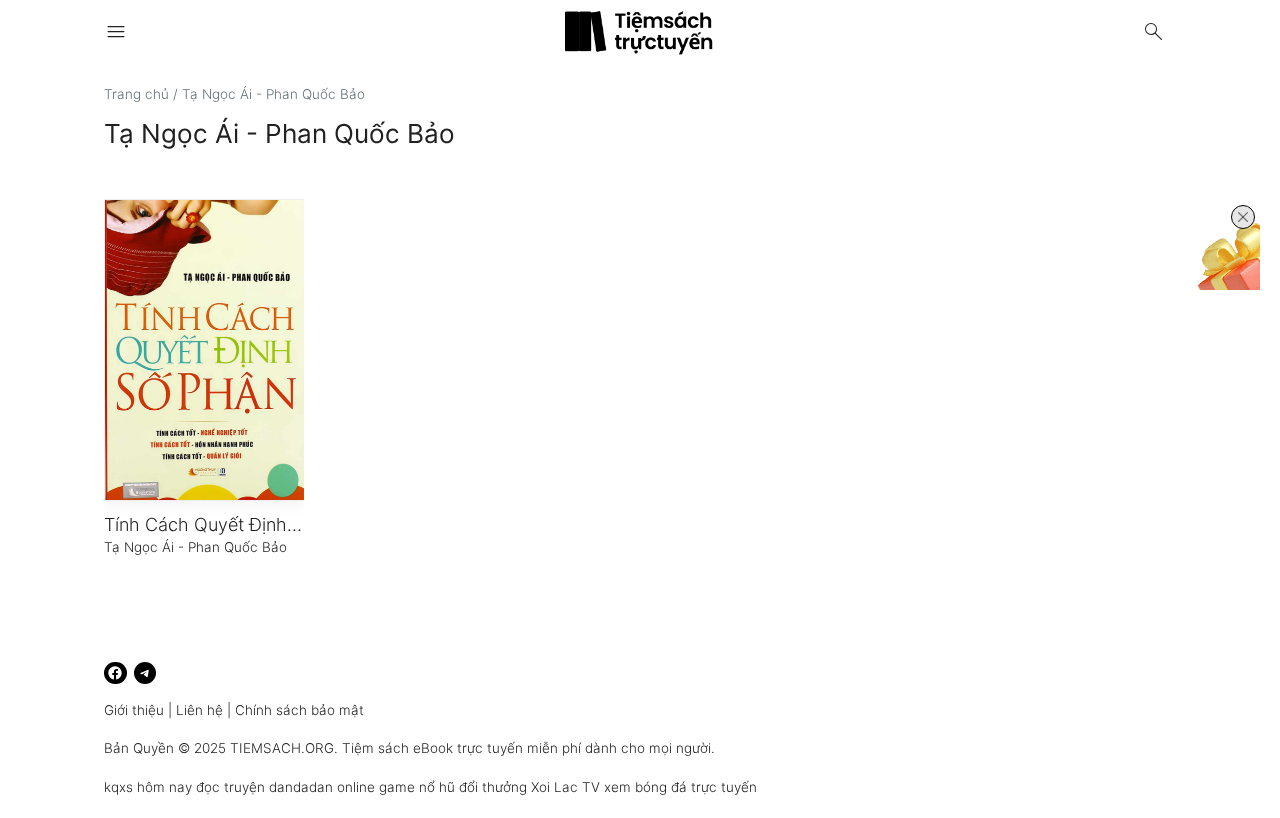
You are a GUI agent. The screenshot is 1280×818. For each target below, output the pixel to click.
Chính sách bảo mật (299, 710)
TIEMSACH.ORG (282, 748)
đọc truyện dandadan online (285, 787)
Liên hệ (199, 710)
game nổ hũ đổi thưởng (453, 787)
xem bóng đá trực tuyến (680, 787)
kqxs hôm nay (148, 787)
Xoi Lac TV (565, 787)
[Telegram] (145, 673)
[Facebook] (115, 673)
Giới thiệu (134, 710)
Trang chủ (136, 94)
